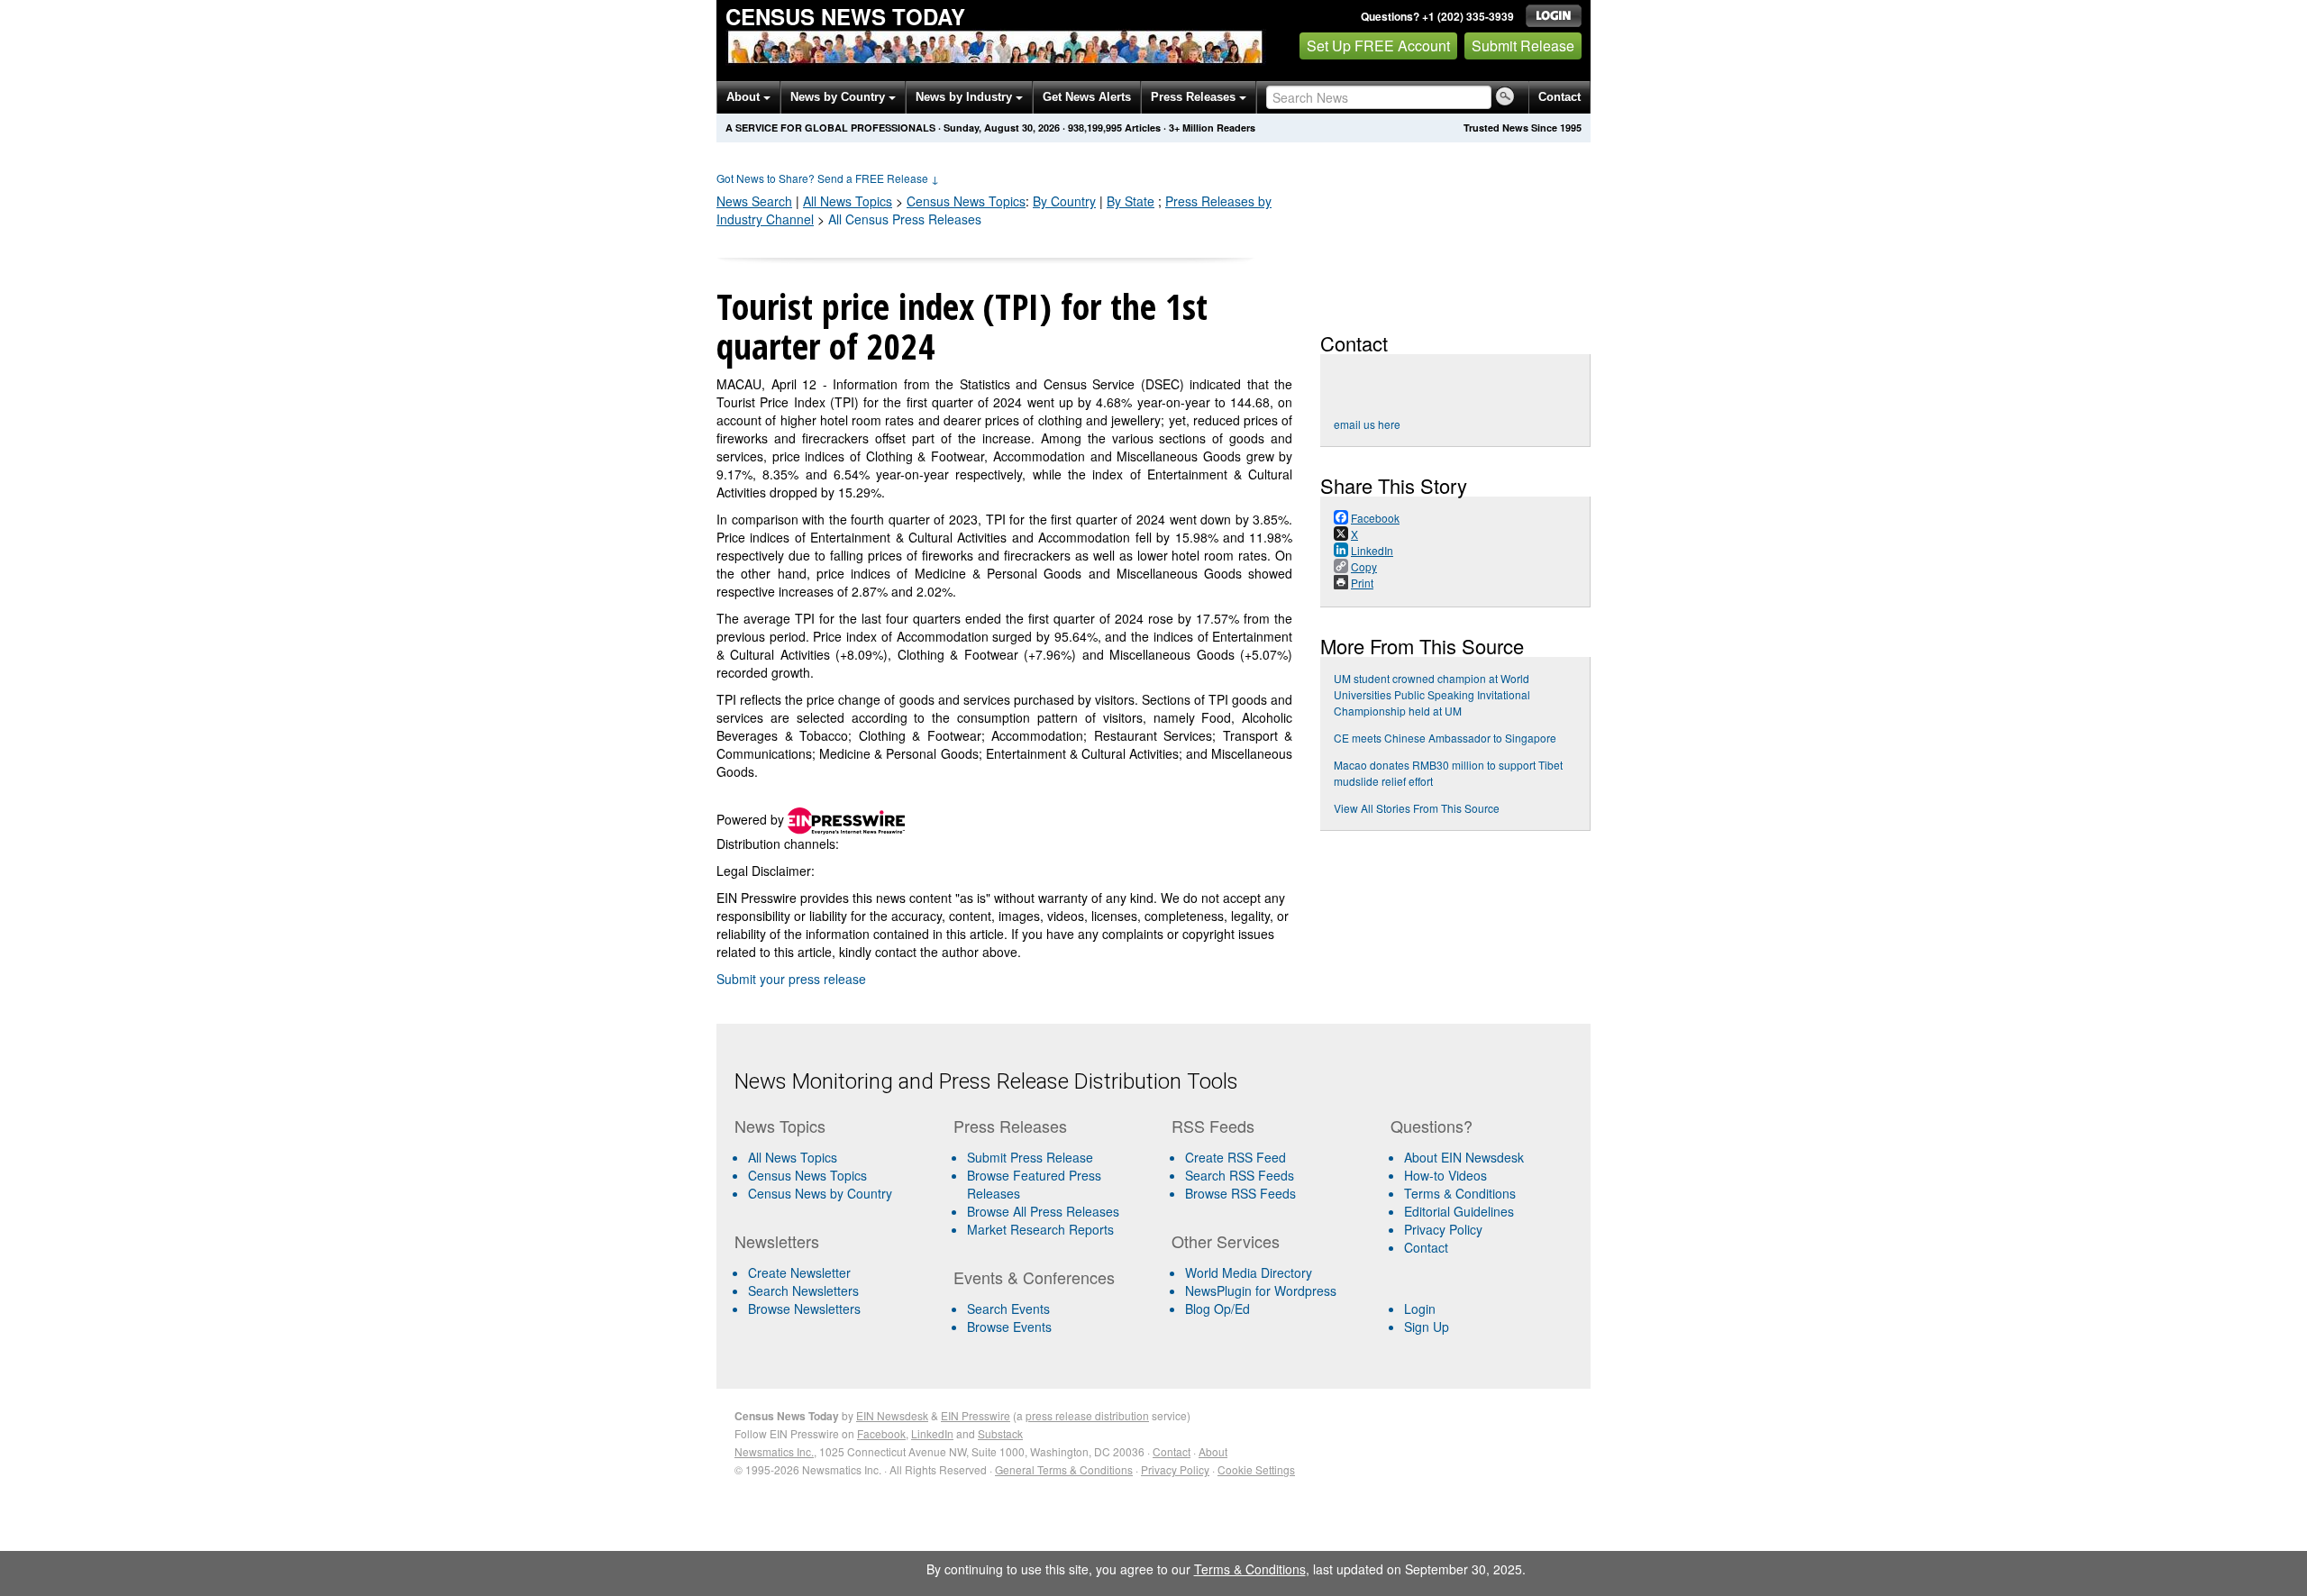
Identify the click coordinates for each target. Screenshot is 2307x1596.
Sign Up (1427, 1327)
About (745, 97)
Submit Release (1523, 46)
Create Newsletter (799, 1272)
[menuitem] (837, 1175)
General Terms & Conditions (1064, 1469)
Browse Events (1009, 1327)
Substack (1000, 1433)
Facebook (881, 1433)
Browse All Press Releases (1043, 1211)
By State (1131, 201)
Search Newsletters (803, 1290)
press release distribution (1087, 1415)
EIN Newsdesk (892, 1415)
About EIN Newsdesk (1464, 1157)
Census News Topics (807, 1175)
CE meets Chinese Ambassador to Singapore (1445, 738)
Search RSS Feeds (1240, 1175)
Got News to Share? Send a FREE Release (828, 178)
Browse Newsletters (804, 1309)
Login (1420, 1309)
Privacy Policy (1443, 1229)
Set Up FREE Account (1378, 46)
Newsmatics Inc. (774, 1451)
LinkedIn (932, 1433)
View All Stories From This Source (1417, 808)
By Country (1064, 201)
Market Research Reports (1040, 1229)
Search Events (1008, 1309)
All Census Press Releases (905, 219)
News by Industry (966, 97)
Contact (1559, 97)
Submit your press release (791, 979)
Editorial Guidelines (1459, 1211)
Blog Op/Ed (1217, 1309)
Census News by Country (820, 1193)
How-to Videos (1445, 1175)
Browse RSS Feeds (1240, 1193)
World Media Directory (1249, 1272)
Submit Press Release (1030, 1157)
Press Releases (1195, 97)
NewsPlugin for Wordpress (1261, 1290)
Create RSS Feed (1236, 1157)
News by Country (839, 97)
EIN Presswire (976, 1415)
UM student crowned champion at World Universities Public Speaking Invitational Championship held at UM (1432, 694)
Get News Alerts (1087, 97)
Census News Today (845, 16)
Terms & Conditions (1460, 1193)
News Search (754, 201)
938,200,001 (1095, 128)
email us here (1367, 424)
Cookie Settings (1256, 1469)
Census (966, 201)
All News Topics (848, 201)
